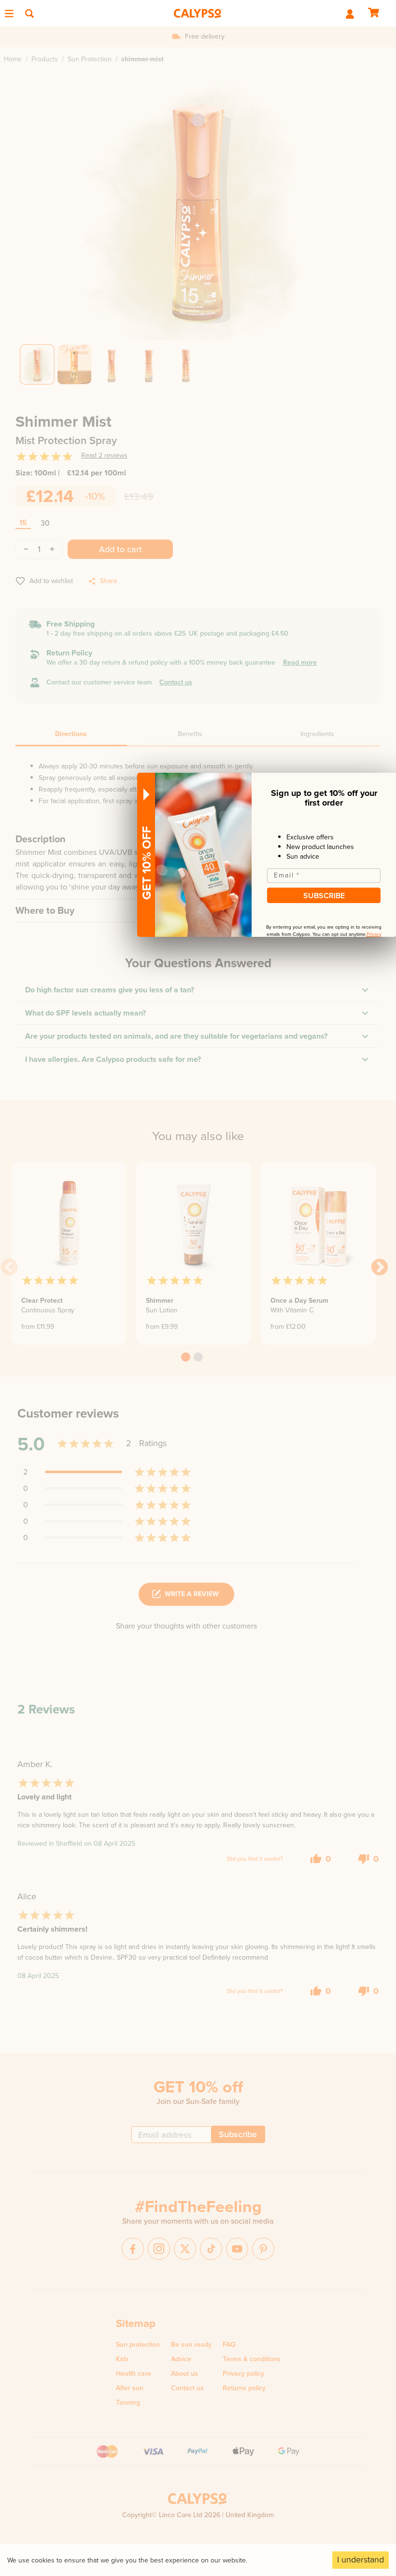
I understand (361, 2560)
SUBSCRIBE (324, 896)
